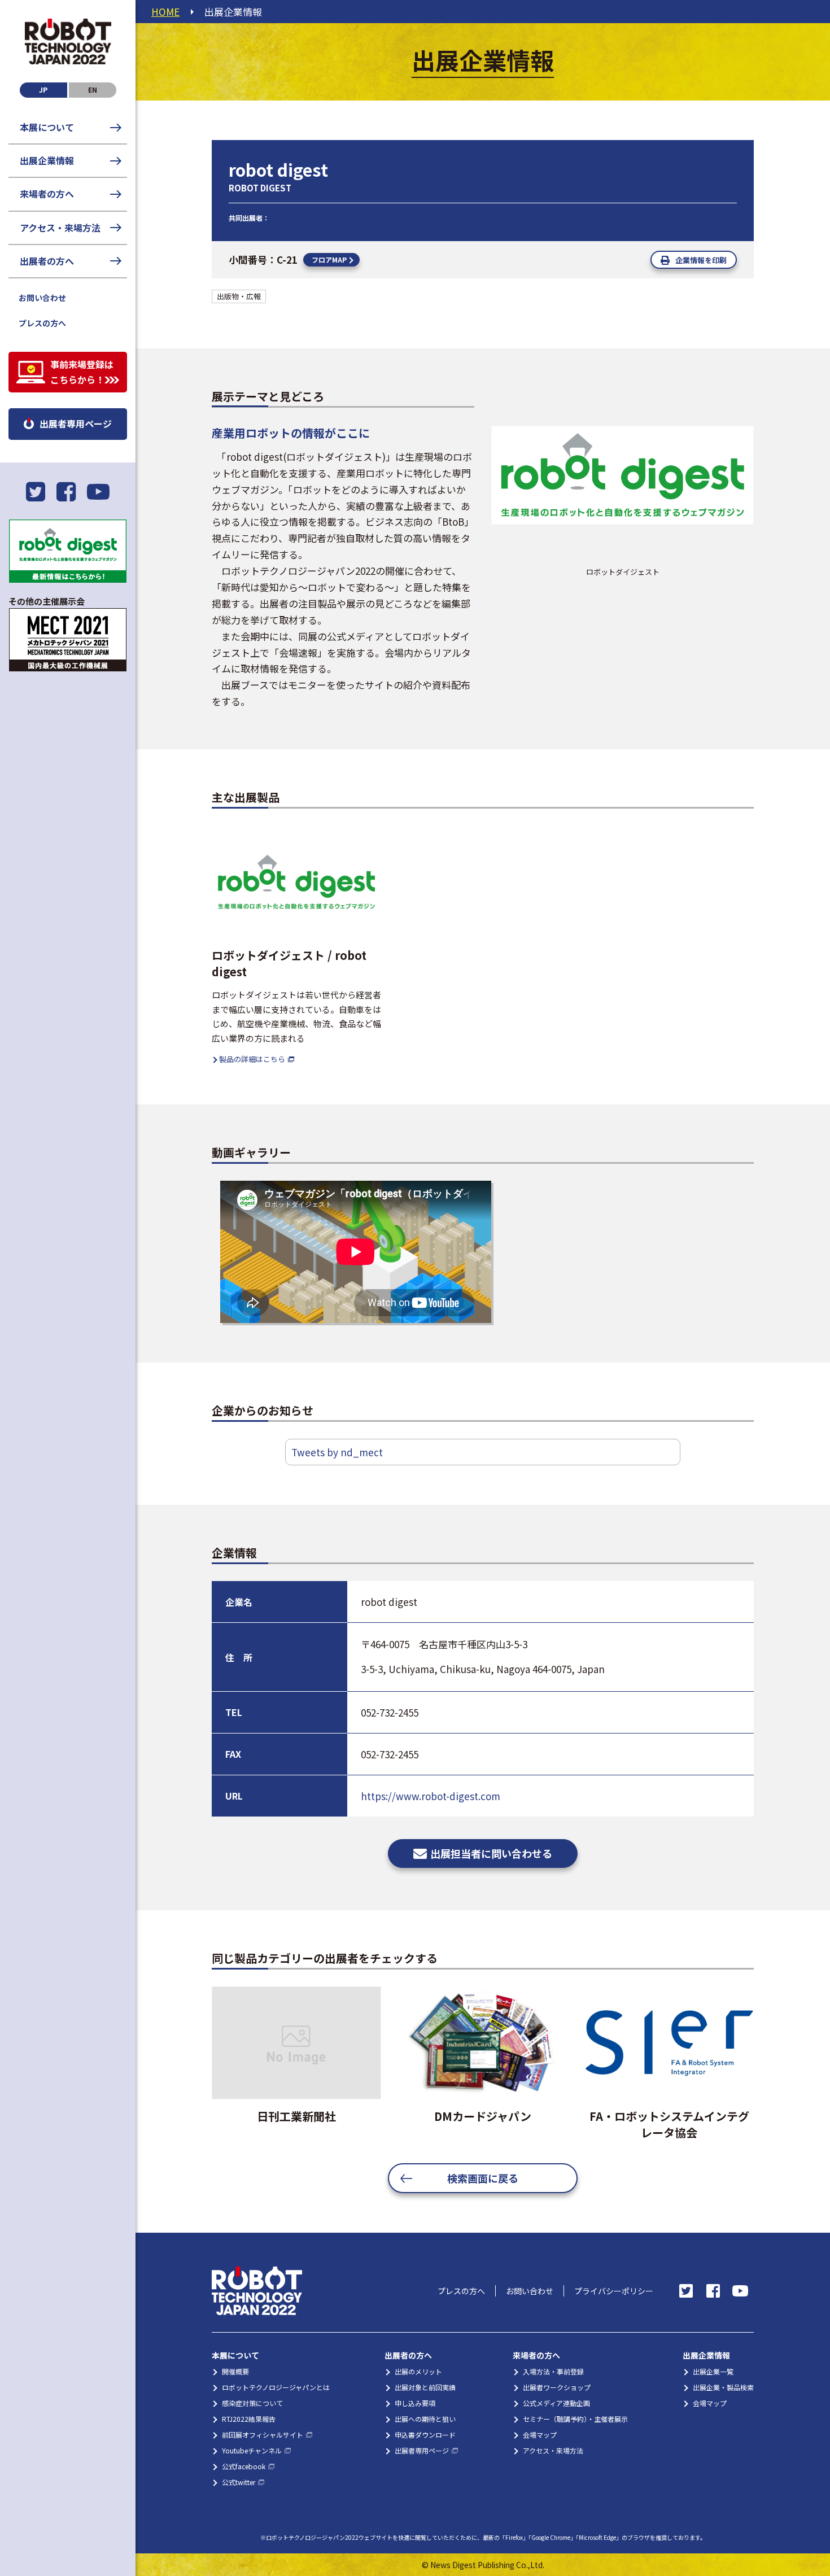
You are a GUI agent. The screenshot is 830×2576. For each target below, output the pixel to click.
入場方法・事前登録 (553, 2371)
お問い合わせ (42, 298)
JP (43, 89)
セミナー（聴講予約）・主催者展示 (575, 2419)
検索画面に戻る (483, 2178)
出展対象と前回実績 (425, 2387)
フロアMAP (329, 259)
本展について (47, 127)
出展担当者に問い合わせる (491, 1853)
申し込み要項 (415, 2403)
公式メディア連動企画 (556, 2403)
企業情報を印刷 (701, 260)
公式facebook (244, 2466)
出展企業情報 (47, 160)
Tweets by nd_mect (337, 1452)
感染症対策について (252, 2403)
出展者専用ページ (76, 423)
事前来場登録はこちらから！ (82, 372)
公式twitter (239, 2482)
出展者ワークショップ (557, 2387)
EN (93, 89)
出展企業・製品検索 (723, 2387)
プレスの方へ (42, 323)
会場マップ (540, 2435)
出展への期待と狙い (425, 2419)
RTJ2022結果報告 (249, 2419)
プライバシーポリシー (614, 2291)
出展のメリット (418, 2371)
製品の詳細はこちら (252, 1059)
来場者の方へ (47, 194)
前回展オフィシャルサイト (263, 2435)
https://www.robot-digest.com (431, 1796)
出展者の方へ (47, 261)
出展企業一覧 (713, 2371)
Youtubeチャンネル (252, 2450)
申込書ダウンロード (425, 2435)
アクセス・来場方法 (60, 228)
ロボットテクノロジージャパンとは (276, 2387)
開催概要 (235, 2371)
